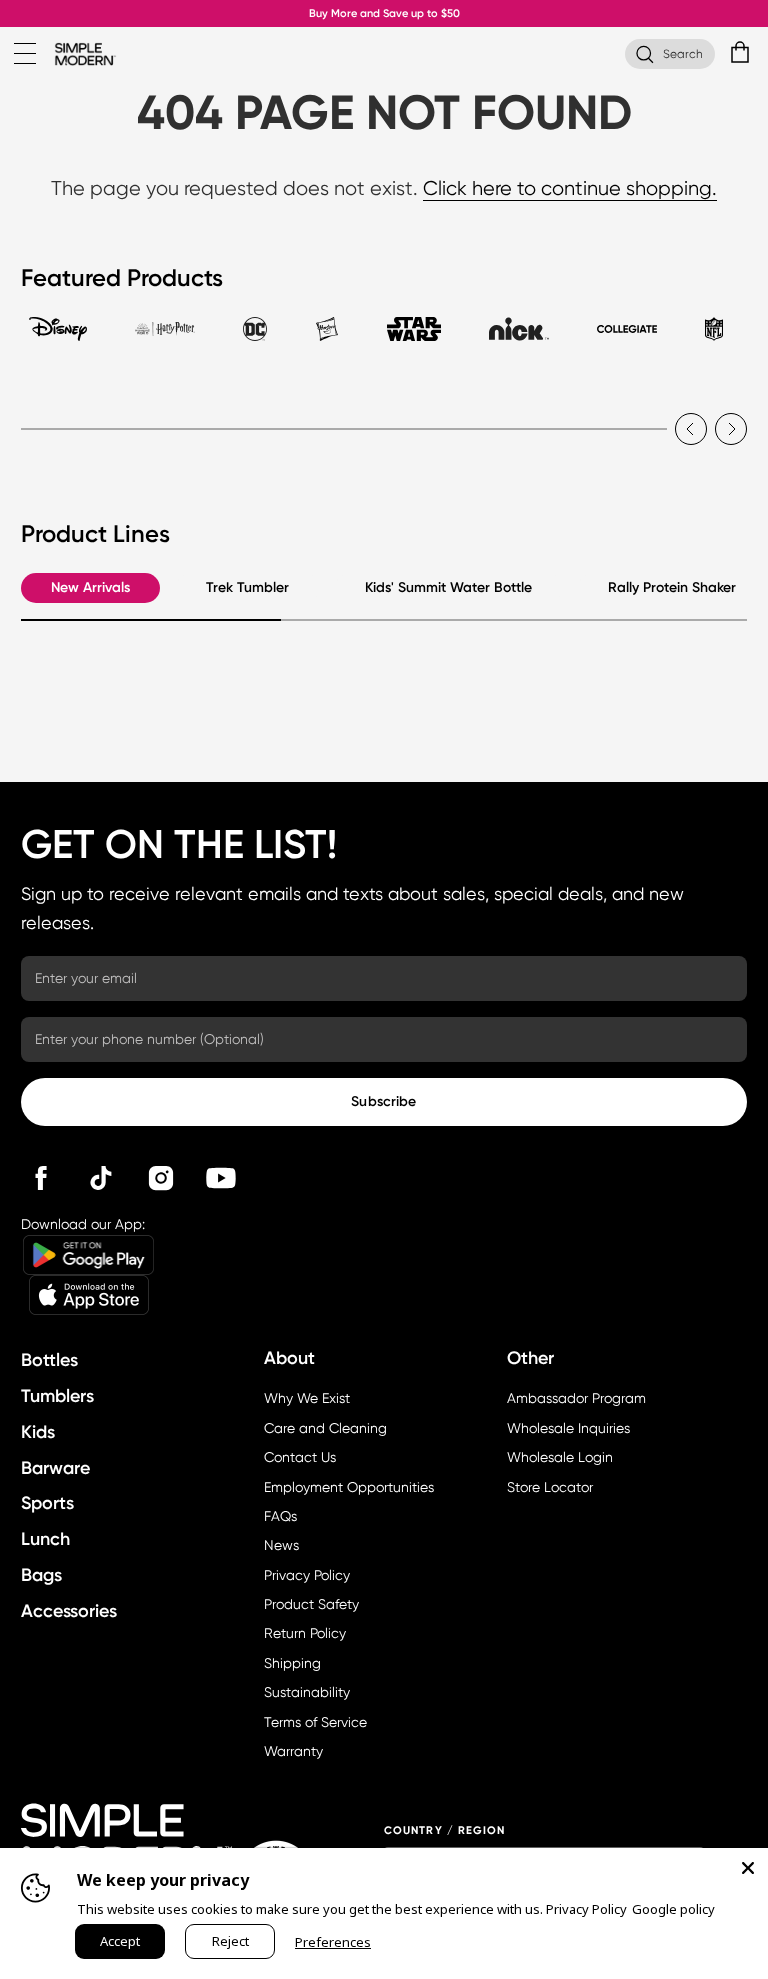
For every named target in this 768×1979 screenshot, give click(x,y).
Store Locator (550, 1487)
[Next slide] (731, 429)
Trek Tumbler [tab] (247, 587)
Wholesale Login (560, 1457)
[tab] (58, 338)
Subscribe (383, 1101)
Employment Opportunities (349, 1487)
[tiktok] (101, 1178)
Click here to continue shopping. (570, 188)
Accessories (69, 1611)
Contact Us (300, 1457)
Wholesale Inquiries (568, 1428)
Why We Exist (307, 1398)
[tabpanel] (383, 417)
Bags (41, 1575)
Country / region (445, 1830)
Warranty (293, 1751)
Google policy (673, 1909)
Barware (55, 1468)
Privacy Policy (307, 1575)
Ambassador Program (576, 1398)
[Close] (748, 1868)
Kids (38, 1432)
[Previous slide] (691, 429)
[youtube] (221, 1178)
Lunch (45, 1539)
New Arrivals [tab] (90, 587)
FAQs (280, 1516)
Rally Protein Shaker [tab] (672, 587)
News (281, 1545)
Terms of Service (315, 1722)
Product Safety (311, 1604)
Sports (47, 1503)
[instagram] (161, 1178)
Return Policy (305, 1633)
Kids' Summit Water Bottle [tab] (448, 587)
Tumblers (57, 1396)
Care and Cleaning (325, 1428)
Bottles (49, 1360)
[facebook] (41, 1178)
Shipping (292, 1663)
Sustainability (307, 1692)
